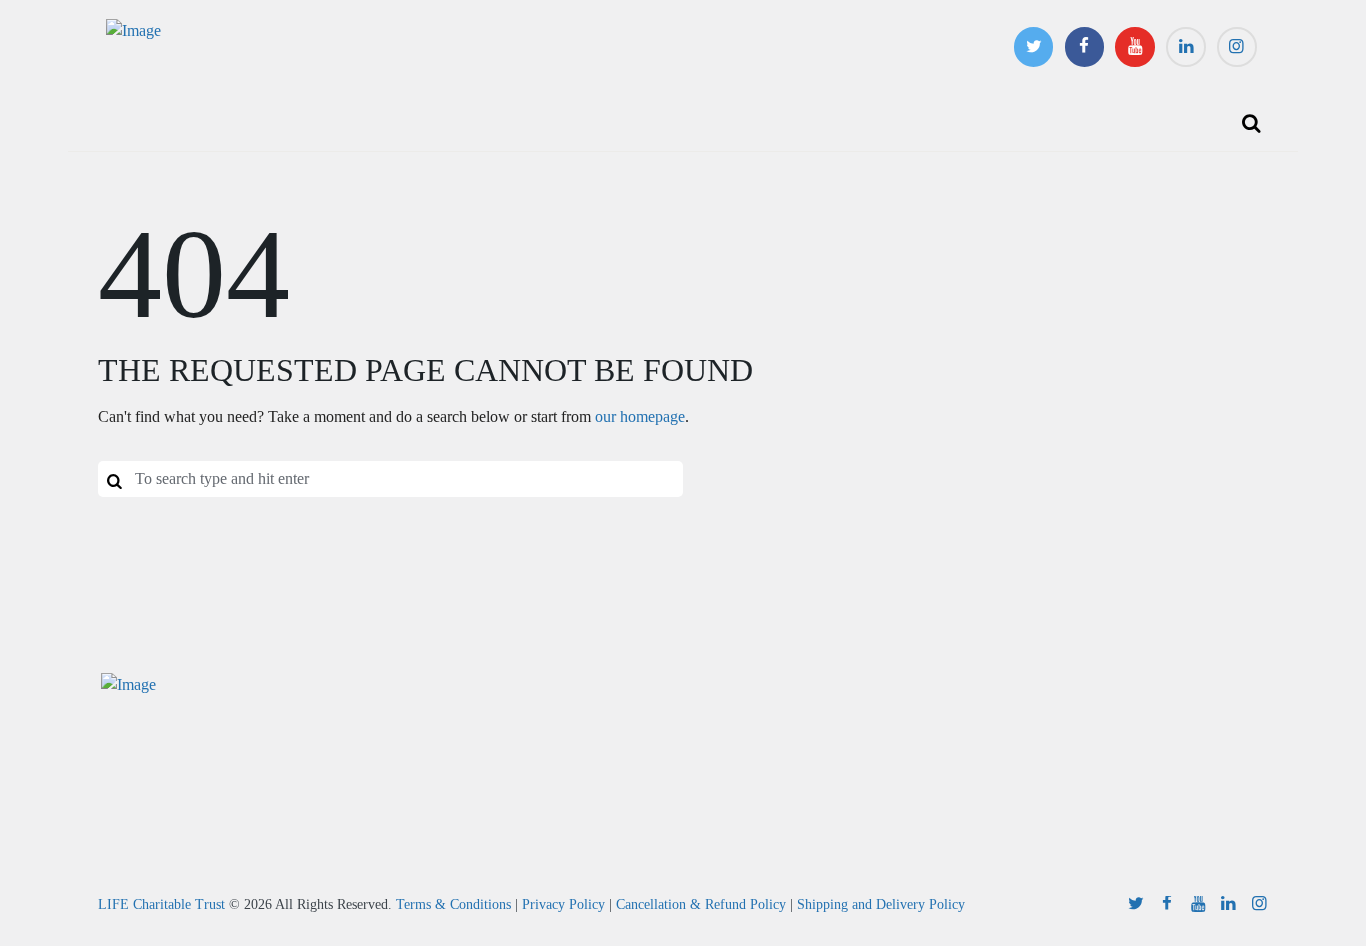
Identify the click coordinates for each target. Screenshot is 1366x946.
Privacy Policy (563, 904)
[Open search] (1251, 123)
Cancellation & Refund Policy (701, 904)
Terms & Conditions (453, 904)
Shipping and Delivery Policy (881, 904)
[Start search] (114, 479)
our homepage (640, 416)
